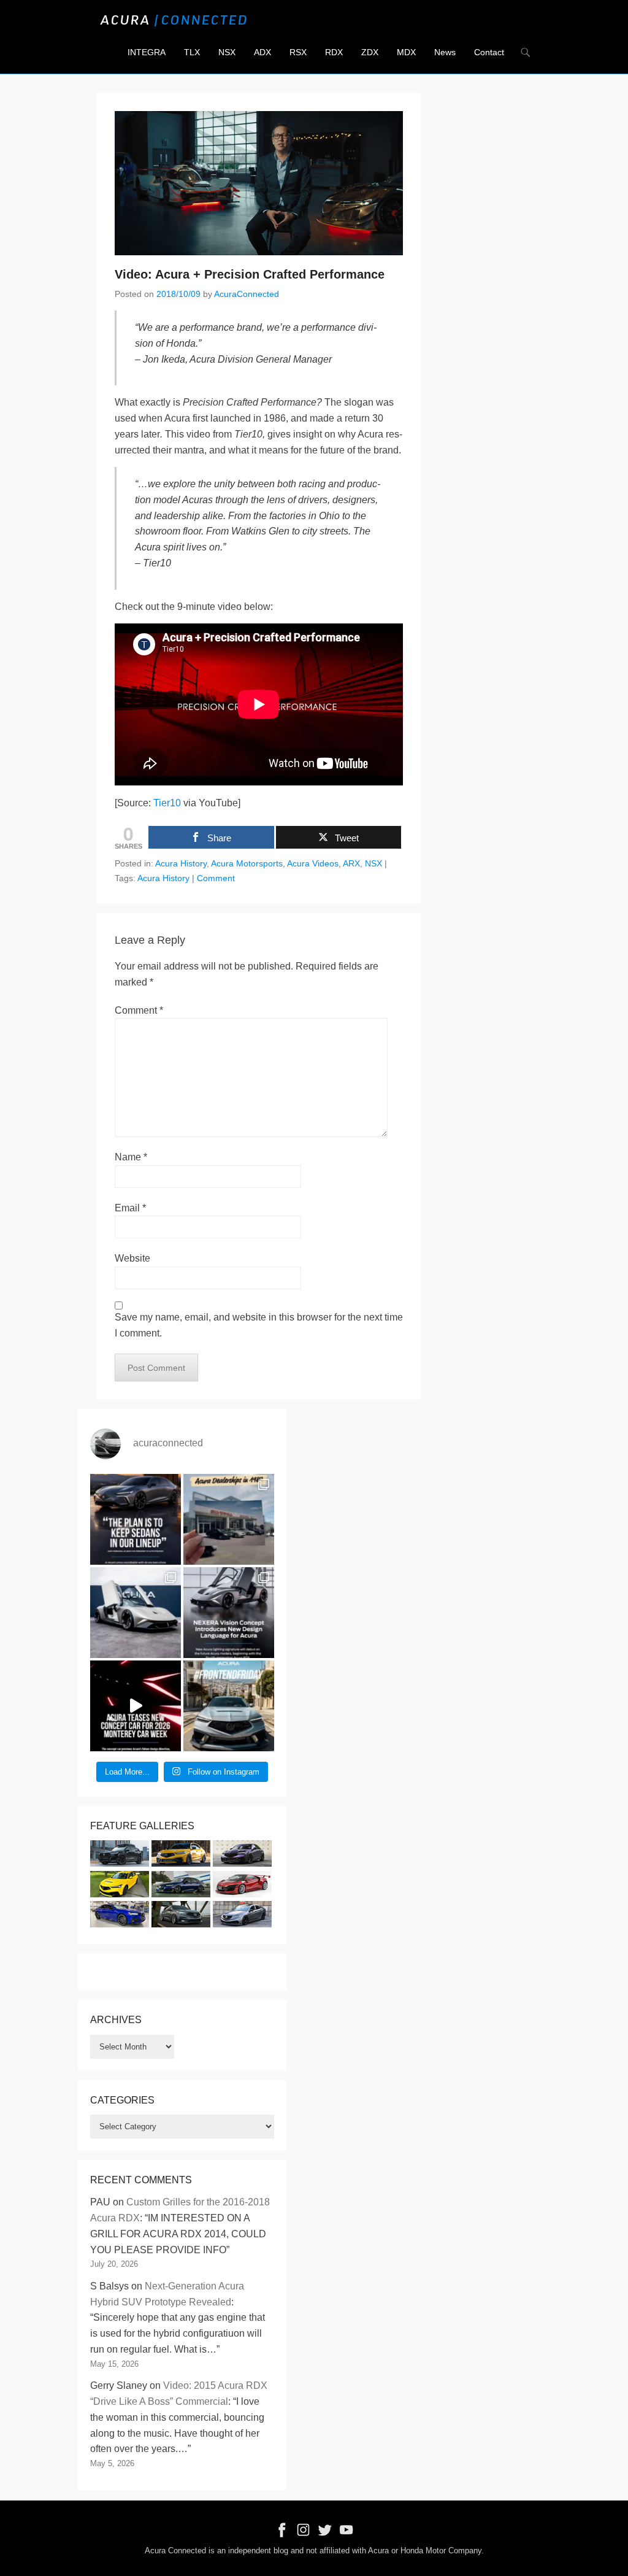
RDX (334, 52)
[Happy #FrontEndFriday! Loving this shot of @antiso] (229, 1706)
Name (131, 1157)
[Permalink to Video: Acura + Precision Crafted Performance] (259, 183)
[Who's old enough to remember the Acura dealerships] (229, 1519)
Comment (216, 878)
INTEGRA (147, 52)
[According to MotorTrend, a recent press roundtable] (136, 1519)
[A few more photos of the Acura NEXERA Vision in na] (136, 1613)
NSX (227, 52)
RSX (298, 52)
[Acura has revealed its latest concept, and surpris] (229, 1613)
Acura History (181, 863)
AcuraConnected (247, 294)
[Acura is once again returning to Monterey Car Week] (136, 1706)
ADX (262, 52)
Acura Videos (313, 863)
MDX (406, 52)
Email (130, 1208)
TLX (192, 52)
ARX (351, 863)
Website (132, 1258)
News (445, 52)
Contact (489, 52)
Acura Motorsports (247, 863)
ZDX (370, 52)
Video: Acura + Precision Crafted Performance (250, 274)
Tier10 (167, 803)
